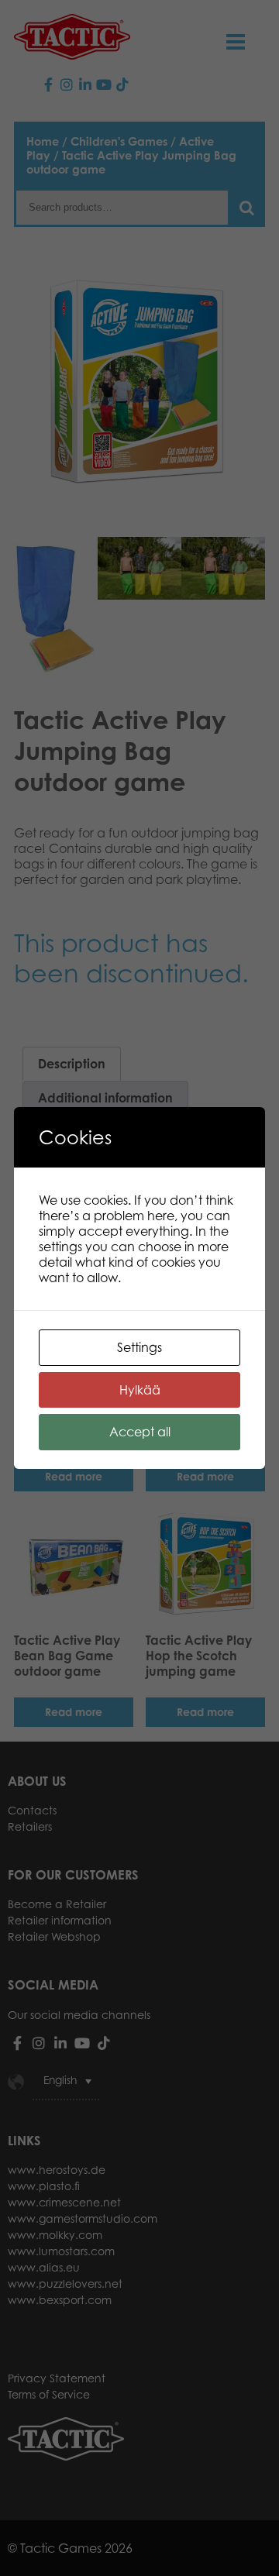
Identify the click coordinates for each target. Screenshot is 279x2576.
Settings (139, 1347)
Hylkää (140, 1390)
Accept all (140, 1432)
